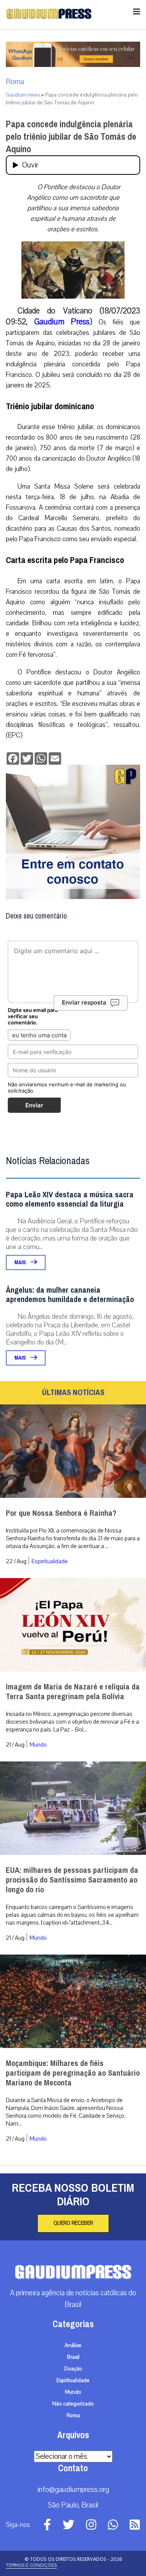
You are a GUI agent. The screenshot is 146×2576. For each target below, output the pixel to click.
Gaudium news (23, 95)
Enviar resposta (84, 1002)
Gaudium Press (62, 322)
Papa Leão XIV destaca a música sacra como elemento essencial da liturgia (70, 1199)
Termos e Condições (31, 2565)
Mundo (38, 1745)
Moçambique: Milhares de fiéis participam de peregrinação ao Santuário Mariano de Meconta (73, 2073)
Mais (21, 1262)
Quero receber (73, 2223)
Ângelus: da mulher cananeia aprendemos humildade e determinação (70, 1295)
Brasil (73, 2357)
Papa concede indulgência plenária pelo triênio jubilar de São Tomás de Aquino (71, 137)
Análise (73, 2345)
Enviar (34, 1105)
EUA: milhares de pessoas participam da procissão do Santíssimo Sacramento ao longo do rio (72, 1880)
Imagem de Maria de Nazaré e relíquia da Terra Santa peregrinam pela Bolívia (73, 1692)
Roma (15, 82)
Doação (73, 2369)
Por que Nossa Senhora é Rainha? (61, 1513)
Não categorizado (73, 2404)
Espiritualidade (50, 1561)
